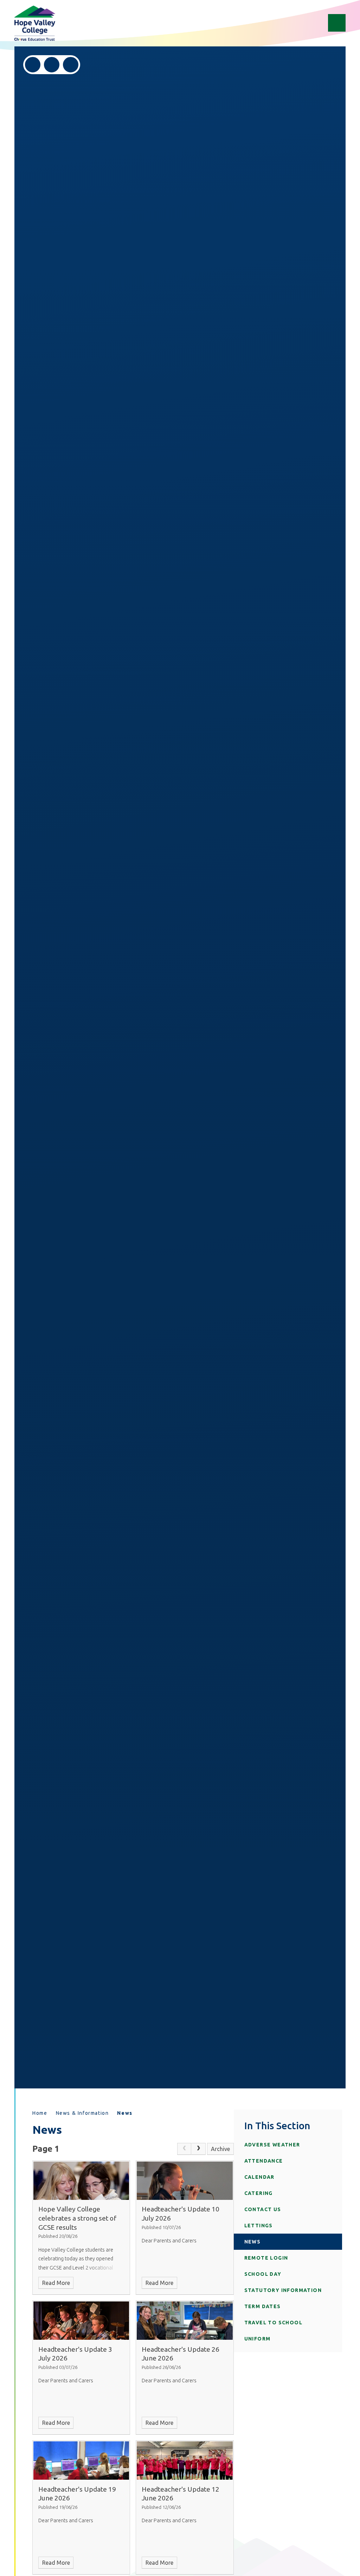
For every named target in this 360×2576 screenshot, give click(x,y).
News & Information (82, 2113)
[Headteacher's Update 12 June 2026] (185, 2461)
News (125, 2113)
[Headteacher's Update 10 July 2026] (185, 2181)
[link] (184, 2149)
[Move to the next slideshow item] (52, 65)
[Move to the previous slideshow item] (33, 65)
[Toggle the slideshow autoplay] (71, 65)
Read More (56, 2283)
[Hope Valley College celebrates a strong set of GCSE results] (81, 2181)
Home (40, 2113)
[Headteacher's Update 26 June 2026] (185, 2321)
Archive (220, 2149)
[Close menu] (337, 23)
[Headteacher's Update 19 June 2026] (81, 2461)
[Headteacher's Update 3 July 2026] (81, 2321)
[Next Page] (198, 2149)
